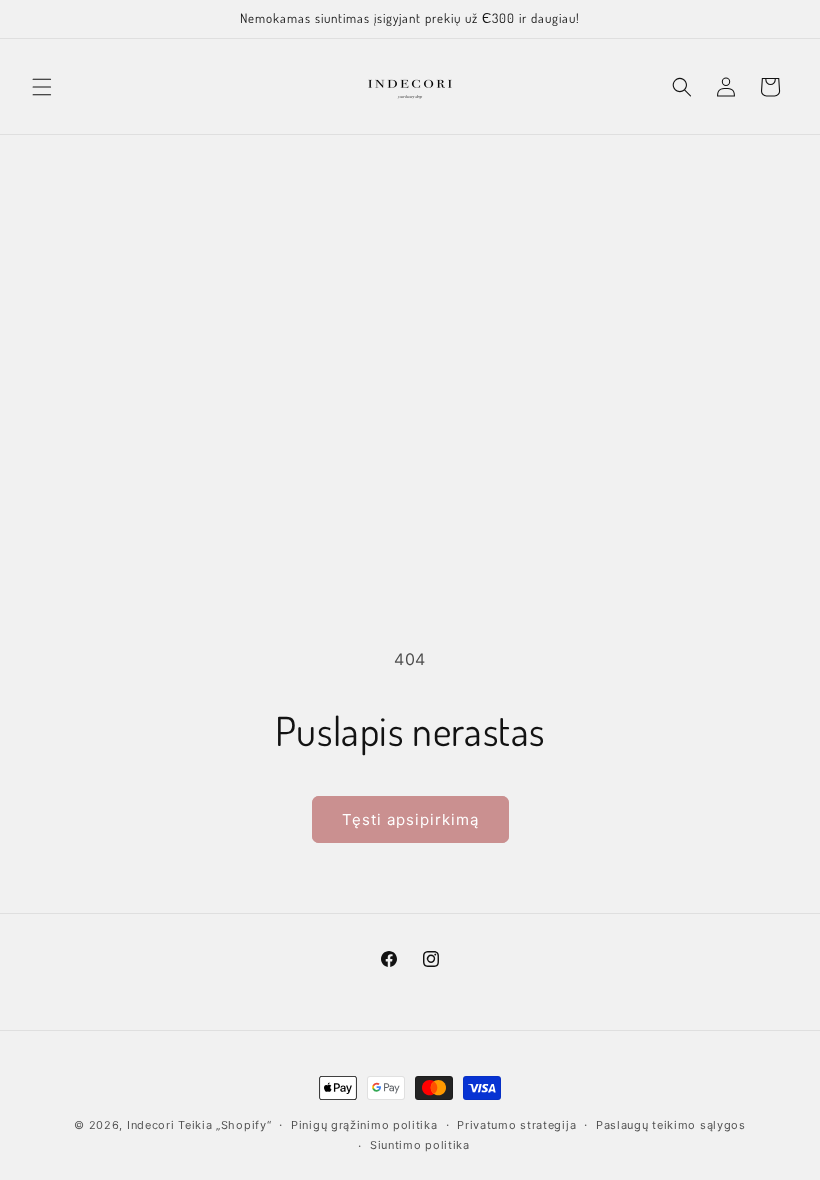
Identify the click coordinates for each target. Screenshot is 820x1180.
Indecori (151, 1125)
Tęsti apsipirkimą (410, 819)
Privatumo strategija (516, 1125)
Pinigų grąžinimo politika (364, 1125)
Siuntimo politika (420, 1145)
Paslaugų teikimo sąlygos (671, 1125)
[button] (42, 87)
